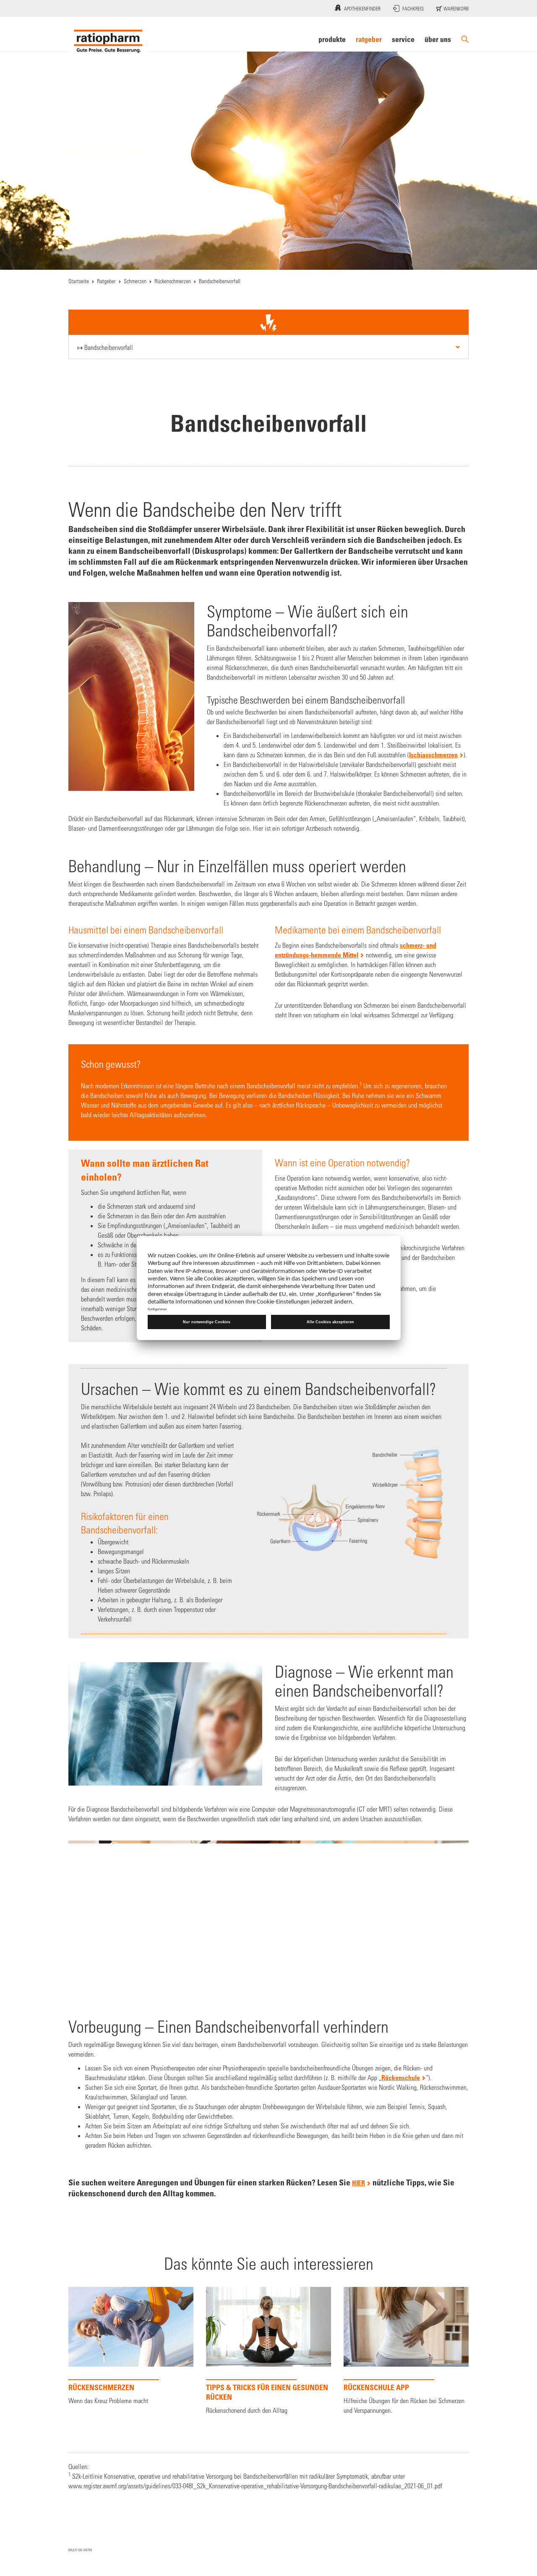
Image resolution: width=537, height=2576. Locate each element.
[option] (131, 2348)
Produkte (332, 39)
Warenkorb (455, 8)
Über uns (438, 39)
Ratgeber (369, 39)
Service (403, 39)
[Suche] (465, 39)
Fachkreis (413, 8)
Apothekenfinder (362, 8)
